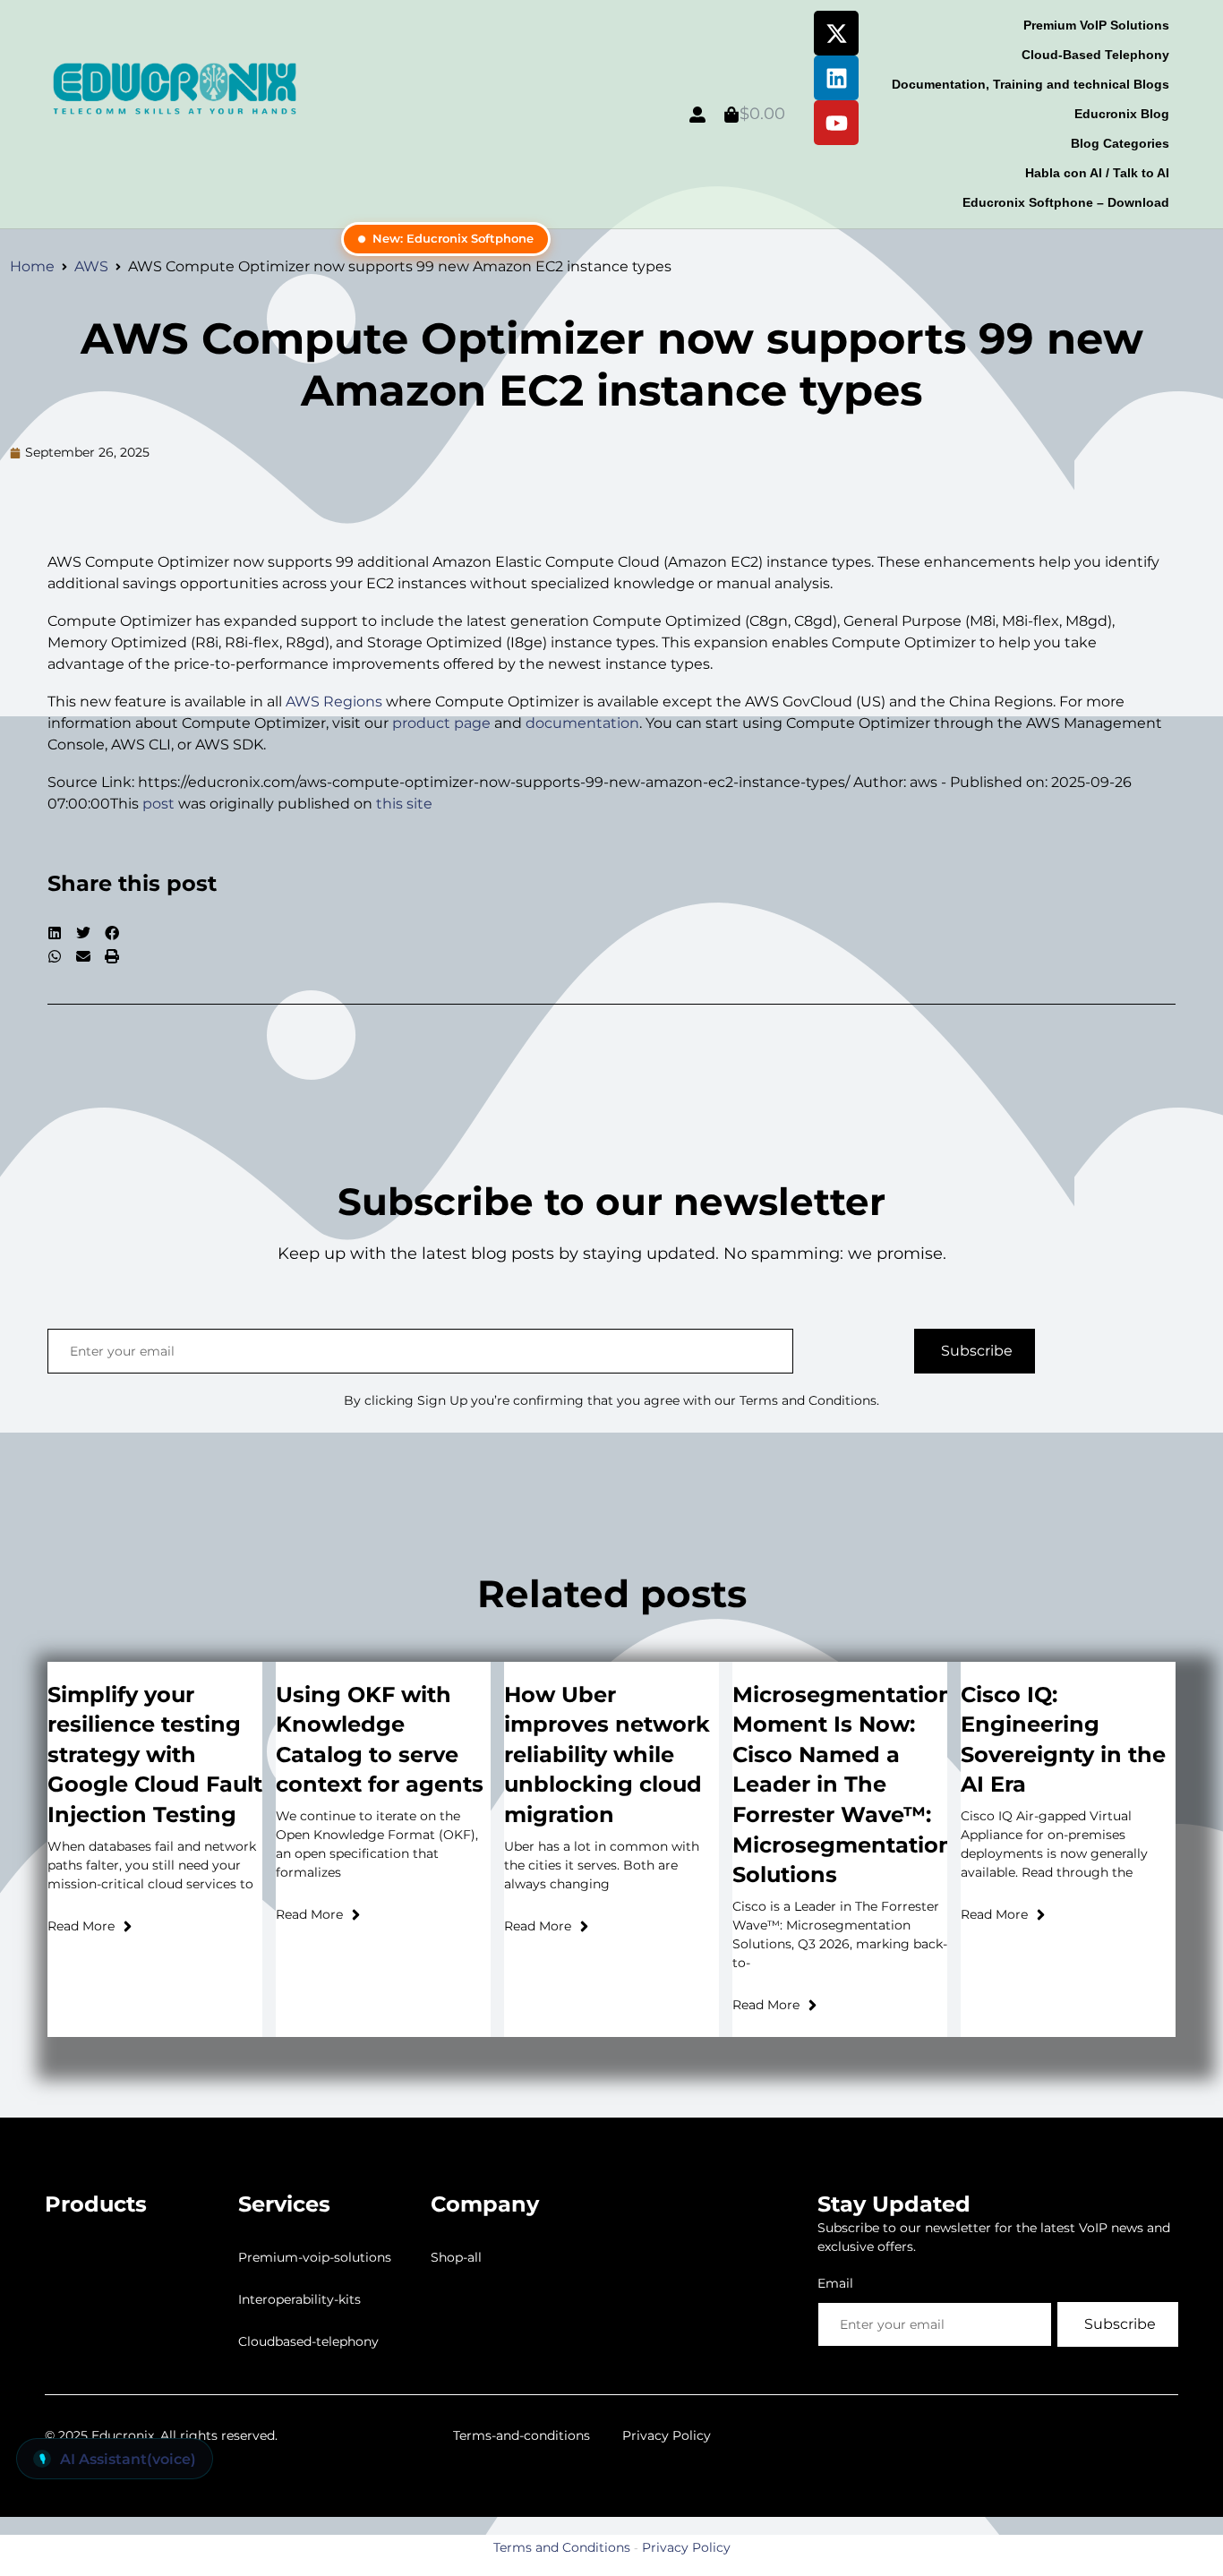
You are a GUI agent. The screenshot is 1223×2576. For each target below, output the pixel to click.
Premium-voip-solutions (315, 2257)
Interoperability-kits (299, 2299)
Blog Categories (1120, 143)
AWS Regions (334, 702)
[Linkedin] (836, 78)
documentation (582, 723)
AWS (91, 266)
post (158, 804)
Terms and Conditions (562, 2547)
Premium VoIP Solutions (1096, 25)
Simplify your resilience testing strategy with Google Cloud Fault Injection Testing (155, 1754)
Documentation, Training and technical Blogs (1031, 84)
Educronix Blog (1122, 114)
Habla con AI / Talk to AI (1097, 173)
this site (404, 804)
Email (835, 2283)
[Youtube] (836, 123)
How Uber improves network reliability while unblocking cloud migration (607, 1754)
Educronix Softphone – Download (1066, 202)
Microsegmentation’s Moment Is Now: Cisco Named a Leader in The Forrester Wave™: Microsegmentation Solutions (851, 1785)
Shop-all (456, 2257)
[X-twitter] (836, 33)
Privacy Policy (667, 2435)
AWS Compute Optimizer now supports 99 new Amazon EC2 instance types (612, 364)
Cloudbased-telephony (308, 2341)
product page (441, 723)
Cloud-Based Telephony (1095, 55)
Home (32, 266)
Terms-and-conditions (522, 2435)
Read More (81, 1926)
